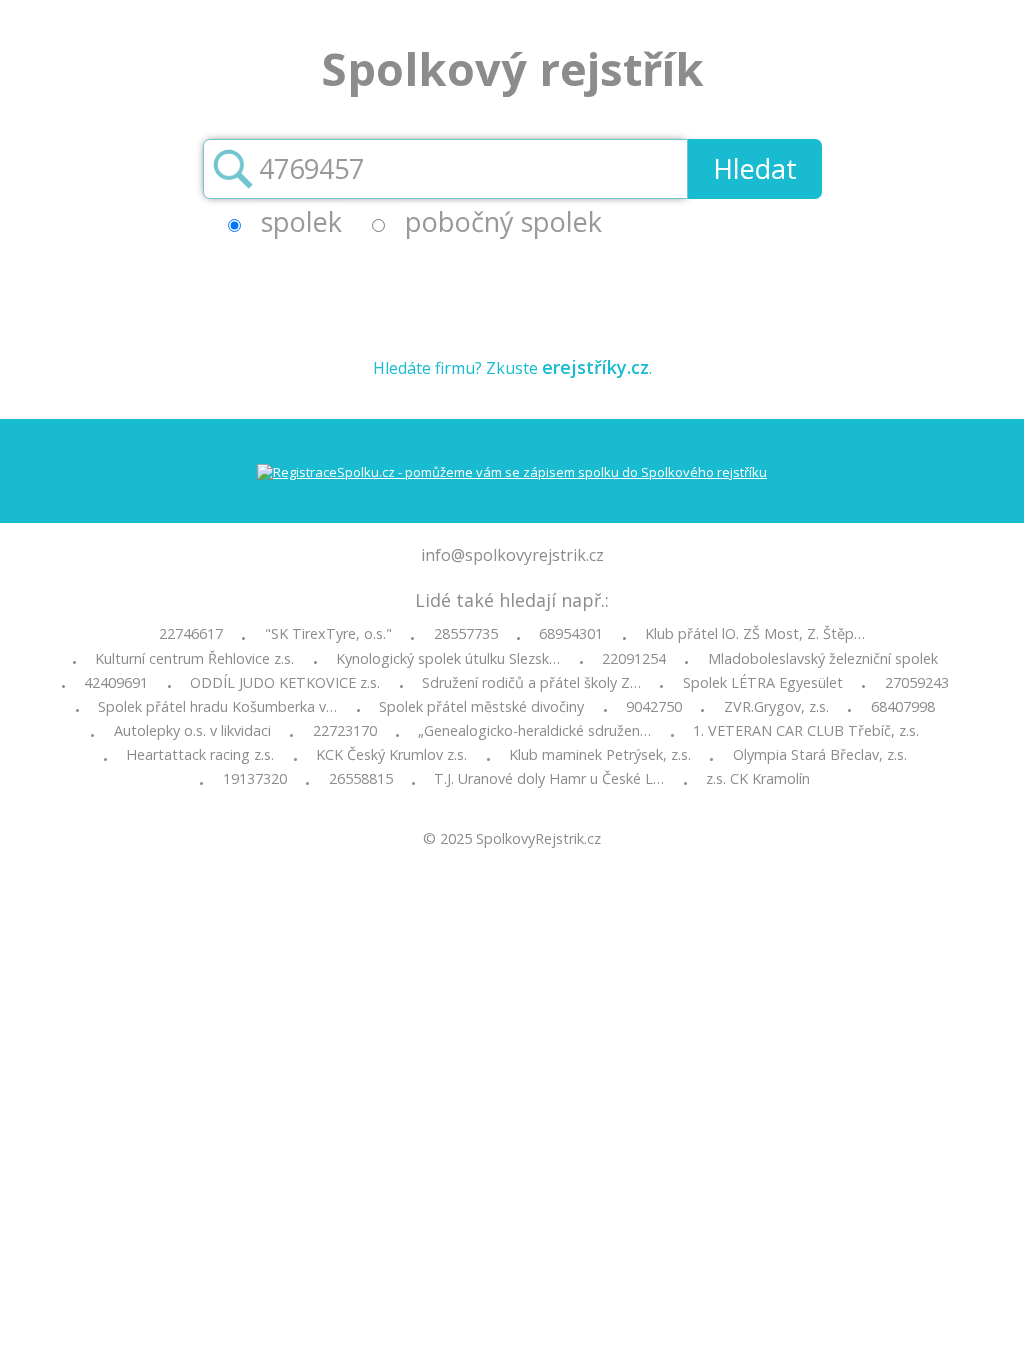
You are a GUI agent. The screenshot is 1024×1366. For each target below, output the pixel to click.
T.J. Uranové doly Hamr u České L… (549, 779)
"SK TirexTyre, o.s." (328, 634)
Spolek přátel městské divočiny (481, 707)
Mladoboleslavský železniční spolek (823, 659)
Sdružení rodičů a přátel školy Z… (531, 683)
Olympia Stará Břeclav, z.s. (820, 755)
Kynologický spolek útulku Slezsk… (448, 659)
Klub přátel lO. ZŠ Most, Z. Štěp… (755, 634)
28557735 (466, 634)
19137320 (255, 779)
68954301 (571, 634)
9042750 (654, 707)
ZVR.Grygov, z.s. (776, 707)
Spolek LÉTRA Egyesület (763, 683)
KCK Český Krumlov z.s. (391, 755)
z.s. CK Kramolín (758, 779)
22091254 (634, 659)
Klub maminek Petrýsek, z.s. (600, 755)
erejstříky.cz (595, 367)
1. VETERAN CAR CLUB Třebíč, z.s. (806, 731)
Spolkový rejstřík (512, 68)
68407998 (903, 707)
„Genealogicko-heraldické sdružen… (534, 731)
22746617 (191, 634)
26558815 (361, 779)
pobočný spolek (503, 221)
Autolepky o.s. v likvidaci (192, 731)
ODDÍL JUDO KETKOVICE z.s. (285, 683)
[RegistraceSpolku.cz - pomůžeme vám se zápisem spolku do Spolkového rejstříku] (512, 472)
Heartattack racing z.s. (200, 755)
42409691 (116, 683)
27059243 (917, 683)
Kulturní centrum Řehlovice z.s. (194, 659)
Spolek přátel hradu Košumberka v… (217, 707)
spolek (301, 221)
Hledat (755, 168)
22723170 (345, 731)
